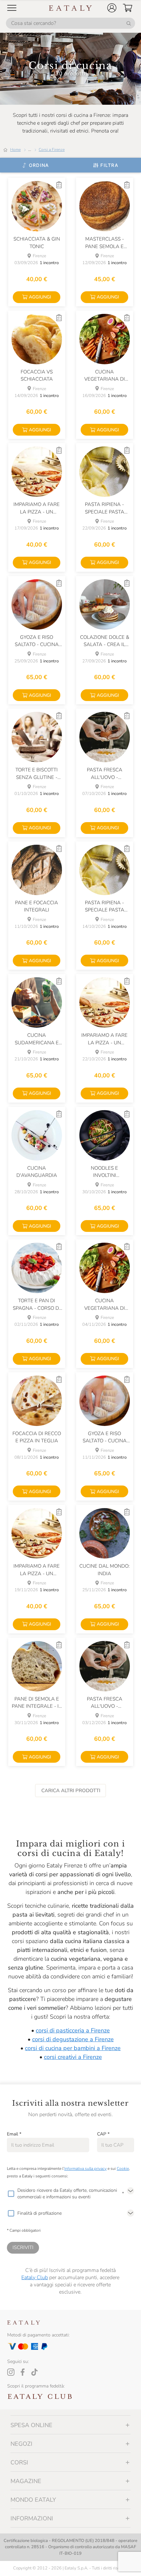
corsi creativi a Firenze (73, 2057)
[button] (112, 8)
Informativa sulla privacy (85, 2169)
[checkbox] (11, 2194)
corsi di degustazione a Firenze (73, 2039)
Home (15, 150)
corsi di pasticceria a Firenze (73, 2030)
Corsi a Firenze (52, 150)
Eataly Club (35, 2278)
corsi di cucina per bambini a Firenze (73, 2048)
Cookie (123, 2169)
